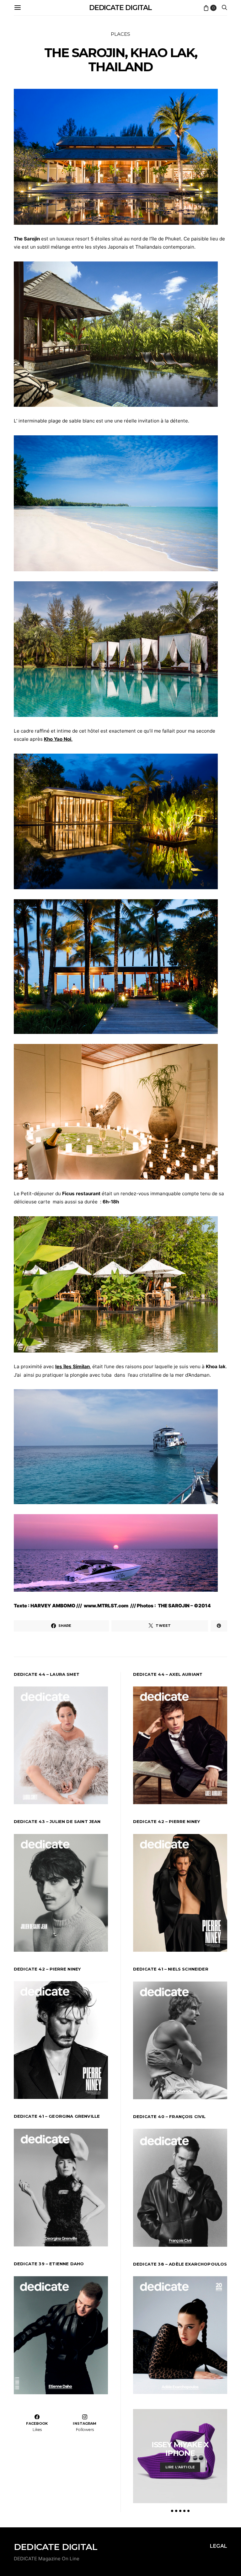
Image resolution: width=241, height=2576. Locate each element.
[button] (172, 2511)
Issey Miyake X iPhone (180, 2449)
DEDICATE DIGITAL (120, 8)
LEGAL (219, 2546)
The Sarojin (27, 239)
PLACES (120, 34)
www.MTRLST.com (106, 1606)
